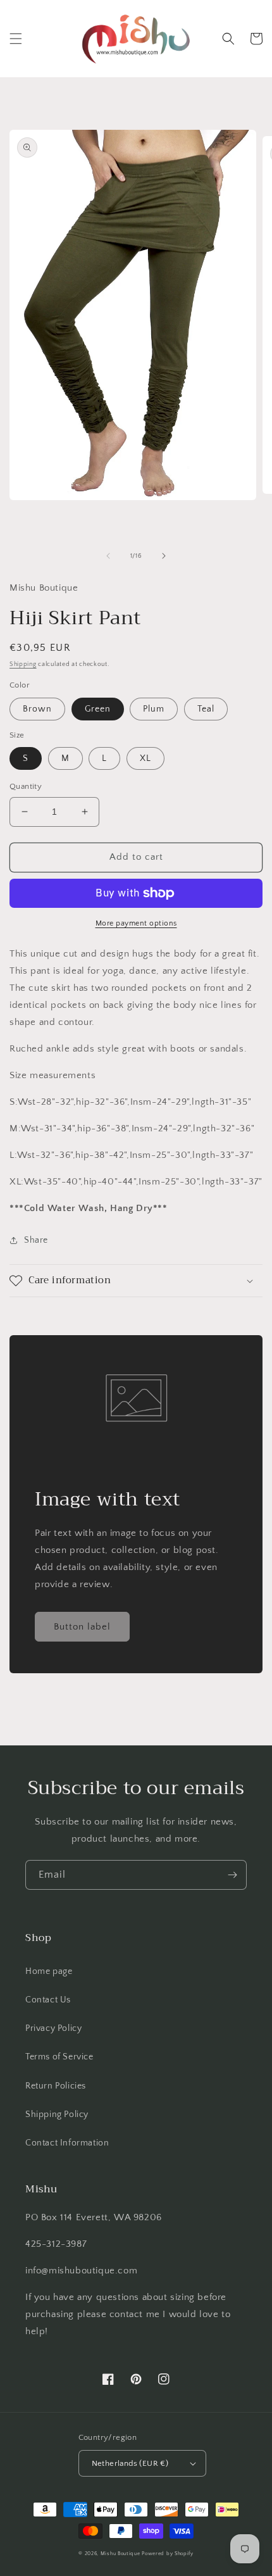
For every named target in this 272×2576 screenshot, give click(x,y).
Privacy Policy (53, 2028)
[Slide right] (164, 556)
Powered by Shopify (168, 2554)
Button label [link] (82, 1627)
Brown (37, 709)
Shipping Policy (57, 2114)
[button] (16, 39)
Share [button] (36, 1240)
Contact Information (67, 2143)
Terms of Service (59, 2057)
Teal (206, 709)
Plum (154, 709)
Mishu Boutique (121, 2554)
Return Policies (56, 2086)
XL (145, 758)
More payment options (136, 923)
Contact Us (48, 2000)
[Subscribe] (232, 1875)
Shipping (23, 664)
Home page (49, 1971)
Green (98, 709)
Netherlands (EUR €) (130, 2463)
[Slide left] (108, 556)
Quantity (26, 786)
